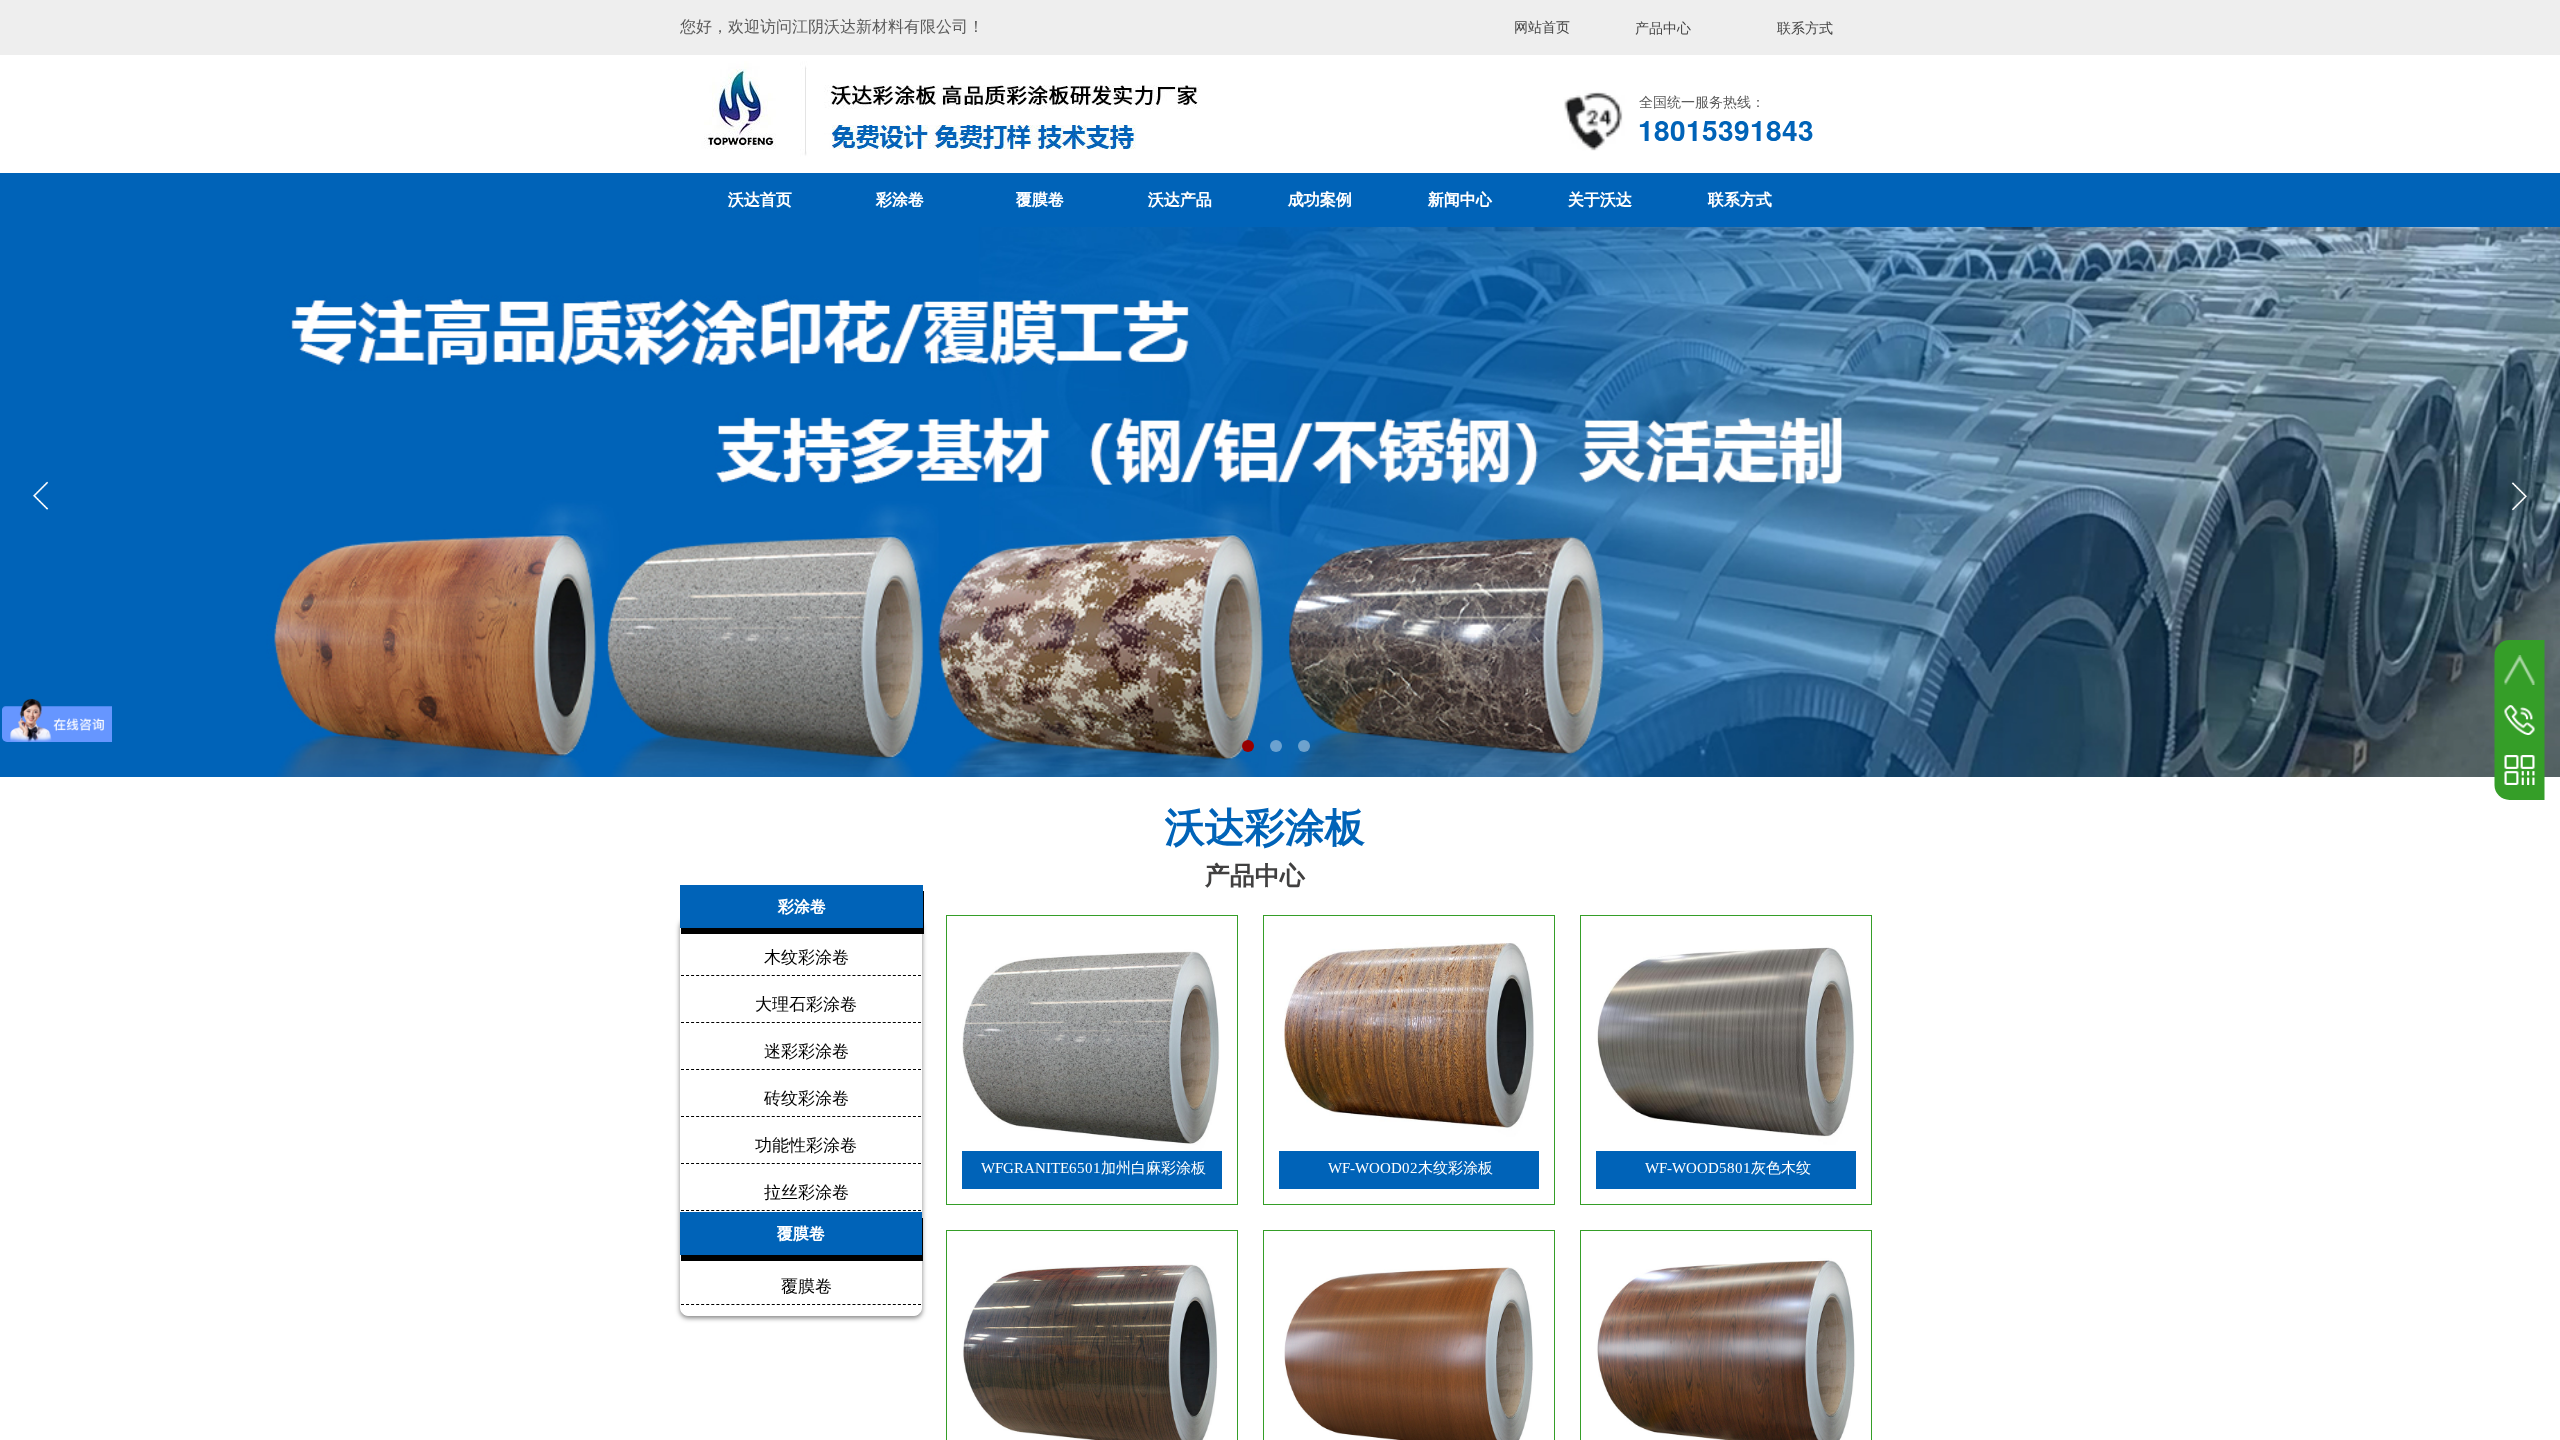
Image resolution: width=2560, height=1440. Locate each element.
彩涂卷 (900, 199)
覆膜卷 (1040, 199)
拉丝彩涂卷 (806, 1192)
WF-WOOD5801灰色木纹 (1728, 1168)
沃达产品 (1180, 199)
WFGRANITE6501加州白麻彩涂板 (1093, 1168)
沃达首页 (760, 199)
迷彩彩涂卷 (806, 1051)
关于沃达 (1600, 199)
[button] (1248, 746)
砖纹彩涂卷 (806, 1098)
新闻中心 (1460, 199)
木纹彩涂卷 (806, 957)
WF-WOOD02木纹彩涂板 (1410, 1168)
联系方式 (1740, 199)
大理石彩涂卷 (806, 1004)
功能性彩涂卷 (806, 1145)
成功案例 (1320, 199)
